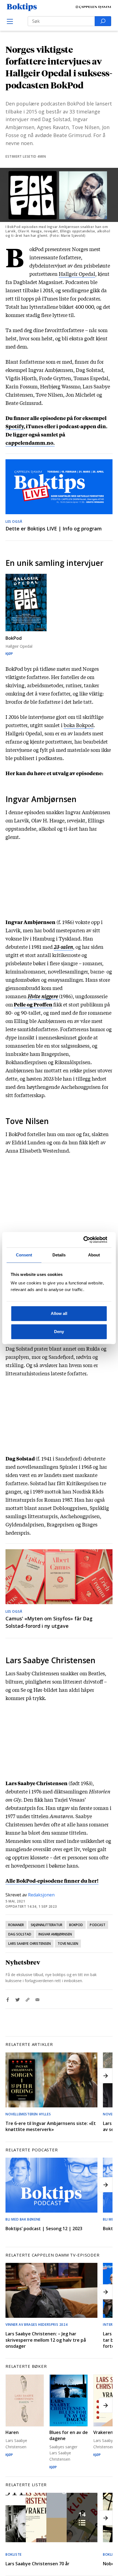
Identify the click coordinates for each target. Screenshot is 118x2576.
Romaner (16, 1925)
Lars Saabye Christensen (29, 1944)
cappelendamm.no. (30, 443)
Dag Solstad (20, 1934)
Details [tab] (59, 1255)
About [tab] (94, 1255)
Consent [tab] (24, 1255)
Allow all (59, 1313)
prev (12, 2076)
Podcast (97, 1925)
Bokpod (76, 1925)
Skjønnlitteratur (47, 1925)
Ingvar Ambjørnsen (55, 1934)
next (106, 2076)
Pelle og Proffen (33, 1004)
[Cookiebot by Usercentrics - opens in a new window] (83, 1240)
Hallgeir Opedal (77, 274)
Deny (59, 1332)
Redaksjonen (41, 1895)
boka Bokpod (79, 725)
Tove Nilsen (68, 1944)
